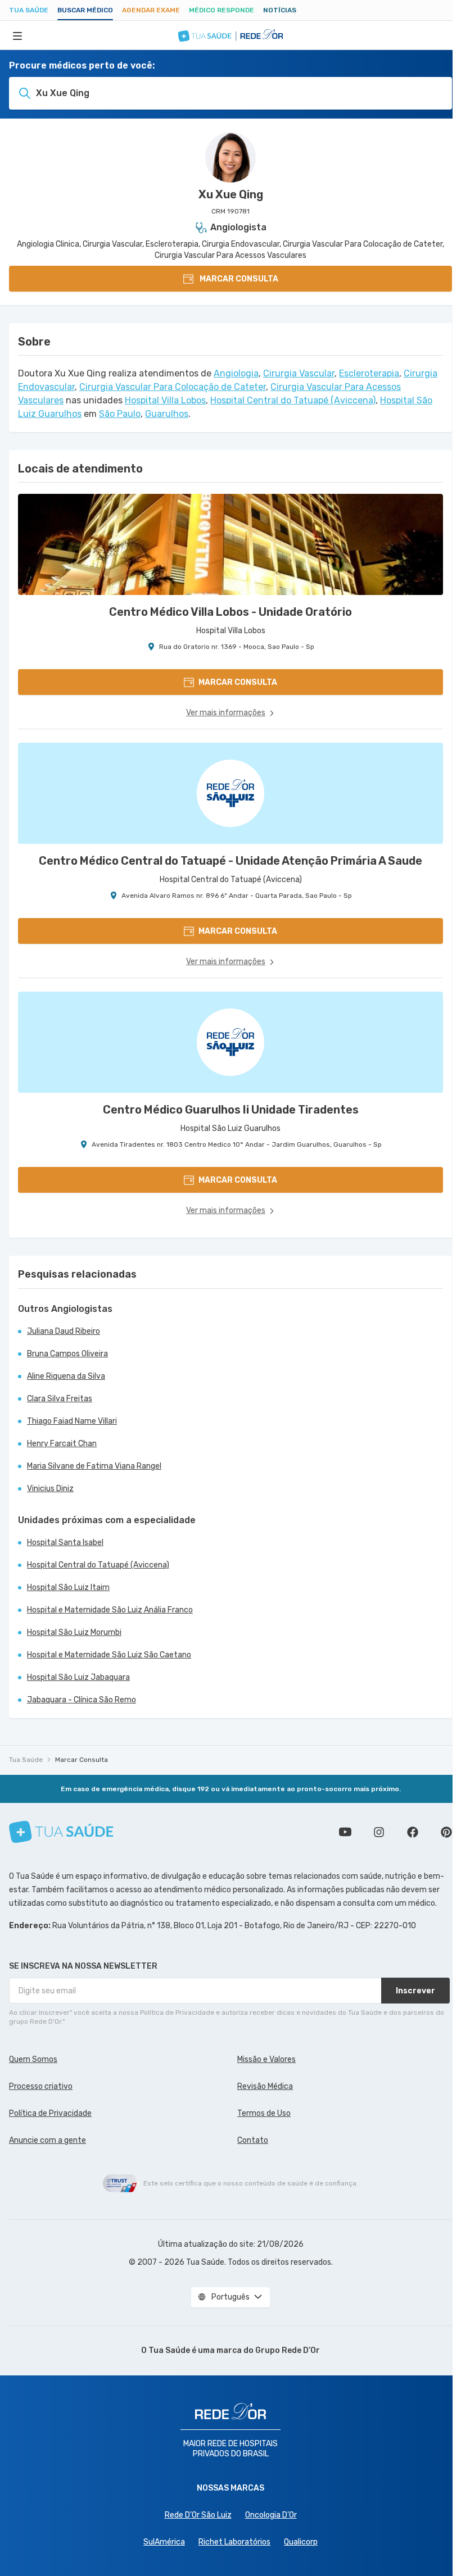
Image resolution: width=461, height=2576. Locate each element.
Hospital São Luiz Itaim (68, 1587)
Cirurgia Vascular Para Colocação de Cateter (173, 387)
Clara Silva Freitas (60, 1399)
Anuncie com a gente (48, 2140)
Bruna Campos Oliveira (67, 1354)
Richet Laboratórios (234, 2542)
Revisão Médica (265, 2086)
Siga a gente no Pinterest (446, 1832)
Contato (253, 2140)
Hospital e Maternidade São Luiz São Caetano (109, 1655)
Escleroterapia (369, 373)
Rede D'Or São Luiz (198, 2515)
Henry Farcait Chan (62, 1444)
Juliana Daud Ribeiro (64, 1331)
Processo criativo (41, 2086)
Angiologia (236, 373)
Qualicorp (301, 2542)
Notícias (280, 10)
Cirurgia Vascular (299, 373)
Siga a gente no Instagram (379, 1832)
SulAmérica (164, 2542)
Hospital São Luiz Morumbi (74, 1632)
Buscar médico (85, 10)
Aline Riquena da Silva (66, 1376)
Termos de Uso (264, 2113)
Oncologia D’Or (271, 2515)
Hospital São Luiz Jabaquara (78, 1677)
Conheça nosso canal (345, 1832)
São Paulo (120, 414)
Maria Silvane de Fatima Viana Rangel (94, 1466)
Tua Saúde (29, 10)
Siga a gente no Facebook (413, 1832)
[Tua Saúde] (61, 1832)
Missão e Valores (266, 2059)
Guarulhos (167, 414)
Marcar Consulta (82, 1760)
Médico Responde (222, 10)
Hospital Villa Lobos (165, 400)
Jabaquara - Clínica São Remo (82, 1700)
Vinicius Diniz (50, 1489)
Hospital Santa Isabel (65, 1543)
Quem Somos (33, 2059)
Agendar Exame (151, 10)
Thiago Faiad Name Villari (72, 1421)
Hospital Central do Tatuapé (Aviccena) (293, 400)
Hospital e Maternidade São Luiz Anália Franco (110, 1610)
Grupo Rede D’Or (288, 2350)
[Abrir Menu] (17, 35)
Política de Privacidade (50, 2113)
